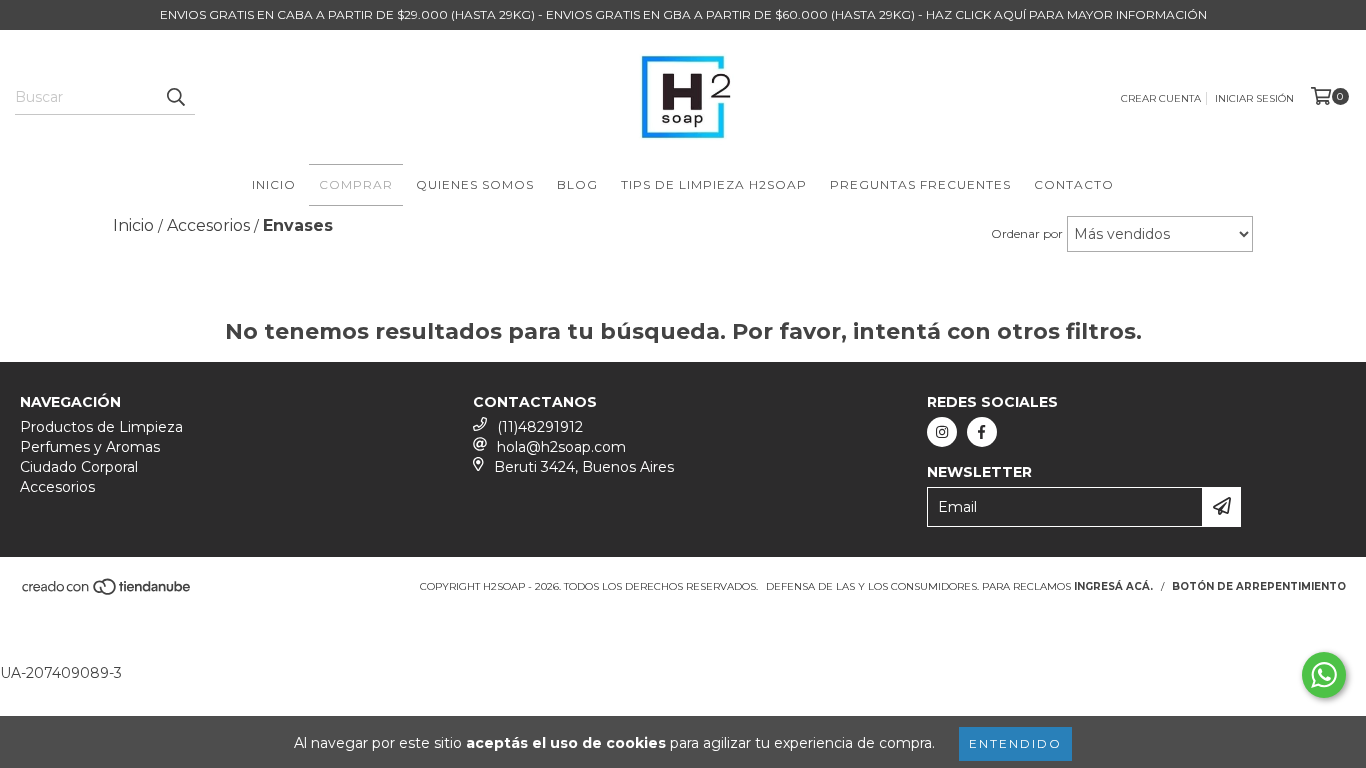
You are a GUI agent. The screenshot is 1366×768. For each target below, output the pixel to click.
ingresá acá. (1113, 586)
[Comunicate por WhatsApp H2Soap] (1324, 675)
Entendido (1015, 743)
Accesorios (57, 487)
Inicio (274, 184)
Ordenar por (1027, 233)
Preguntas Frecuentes (920, 184)
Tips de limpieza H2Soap (714, 184)
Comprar (356, 184)
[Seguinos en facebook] (982, 432)
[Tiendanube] (107, 592)
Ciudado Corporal (79, 467)
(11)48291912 (540, 427)
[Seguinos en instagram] (942, 432)
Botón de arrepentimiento (1259, 586)
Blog (577, 184)
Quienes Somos (475, 184)
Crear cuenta (1161, 98)
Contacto (1074, 184)
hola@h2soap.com (561, 447)
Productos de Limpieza (101, 427)
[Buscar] (175, 97)
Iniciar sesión (1254, 98)
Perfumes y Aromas (90, 447)
